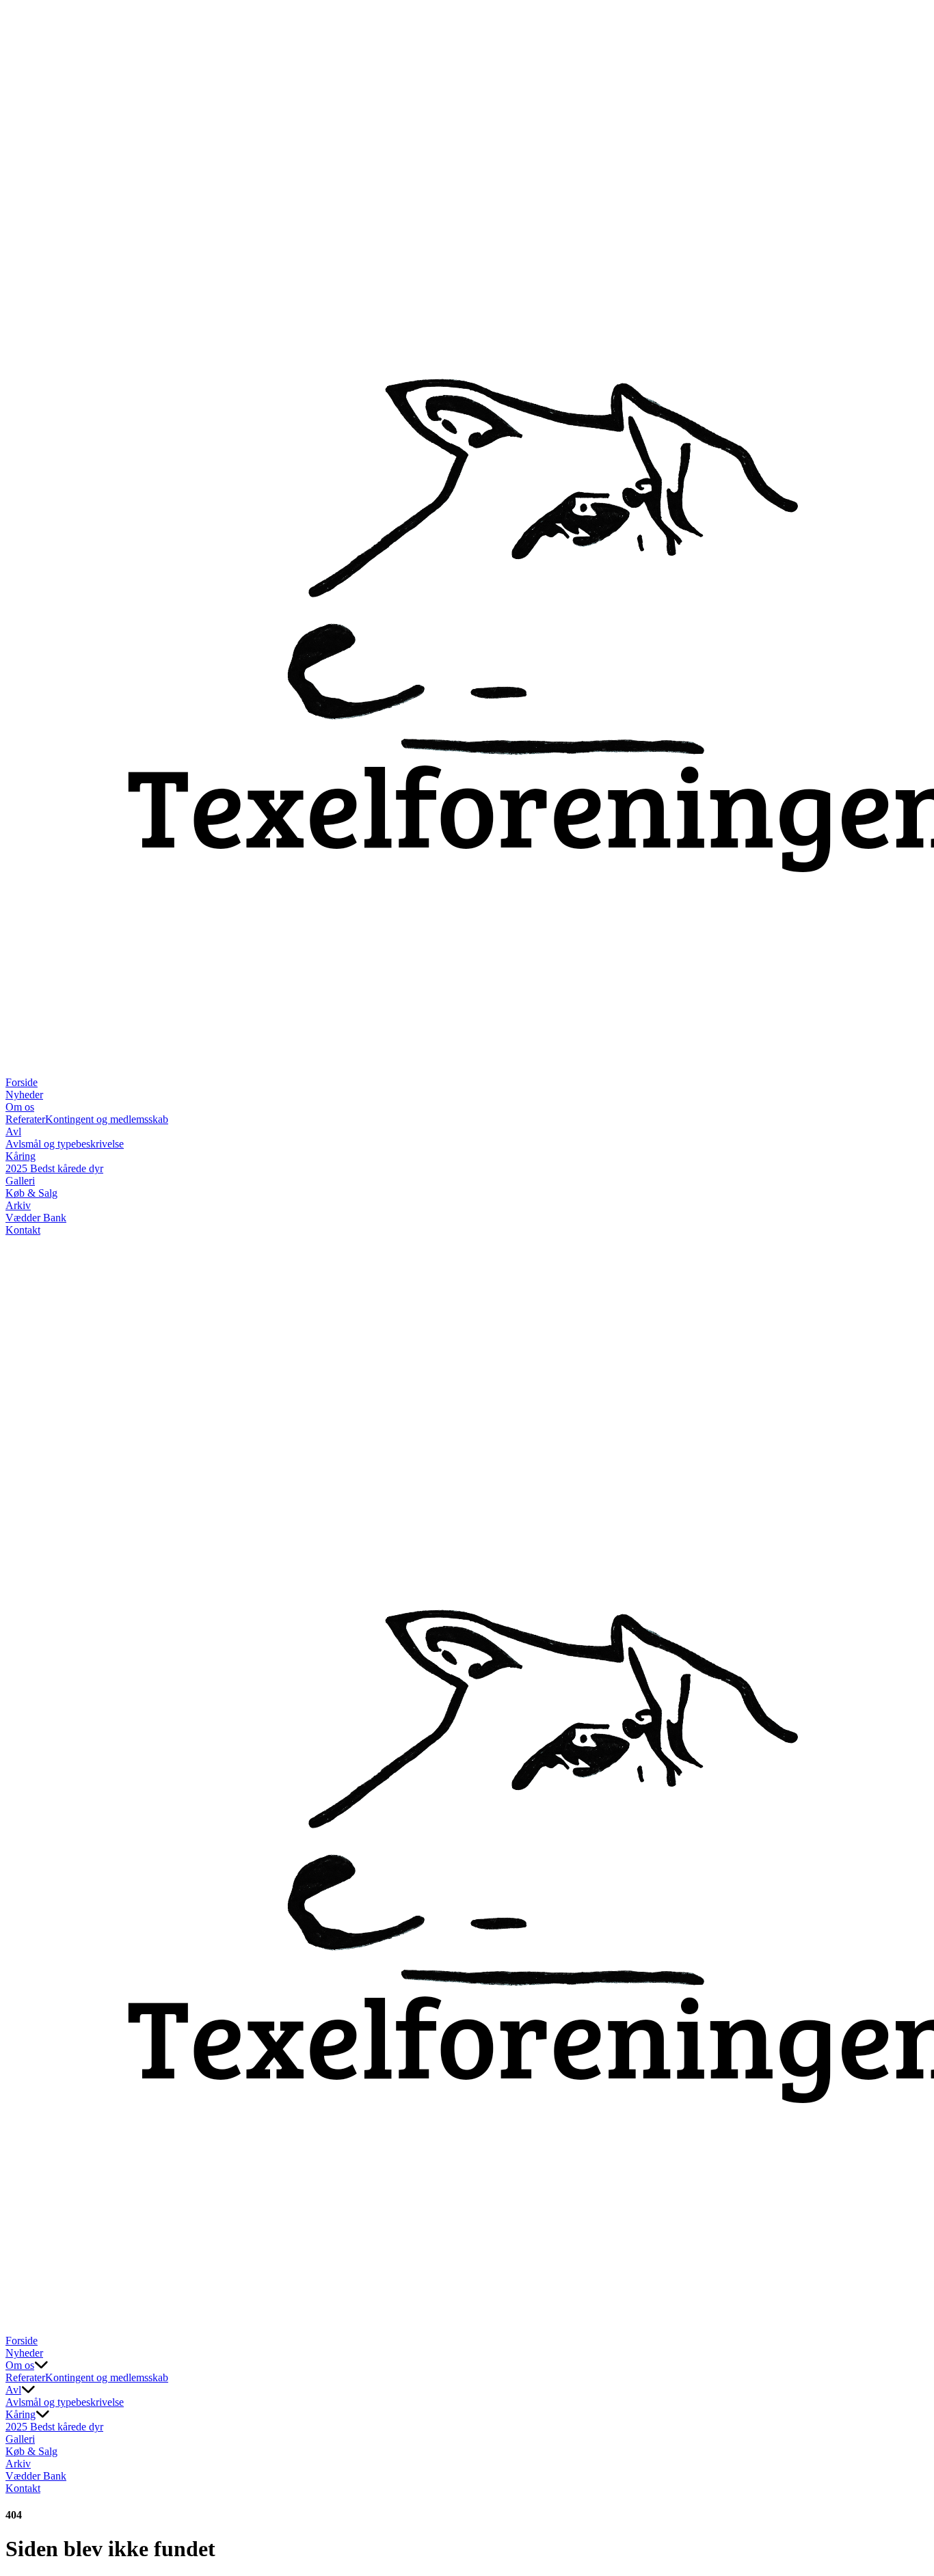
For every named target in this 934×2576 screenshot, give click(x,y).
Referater (25, 1119)
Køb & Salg (31, 1193)
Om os (20, 1107)
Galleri (20, 1181)
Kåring (21, 1156)
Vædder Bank (36, 1218)
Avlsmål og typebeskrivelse (65, 1144)
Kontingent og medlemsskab (107, 1119)
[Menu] (19, 2321)
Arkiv (18, 1205)
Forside (22, 1082)
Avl (13, 1131)
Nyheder (24, 1095)
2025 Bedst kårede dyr (54, 1168)
